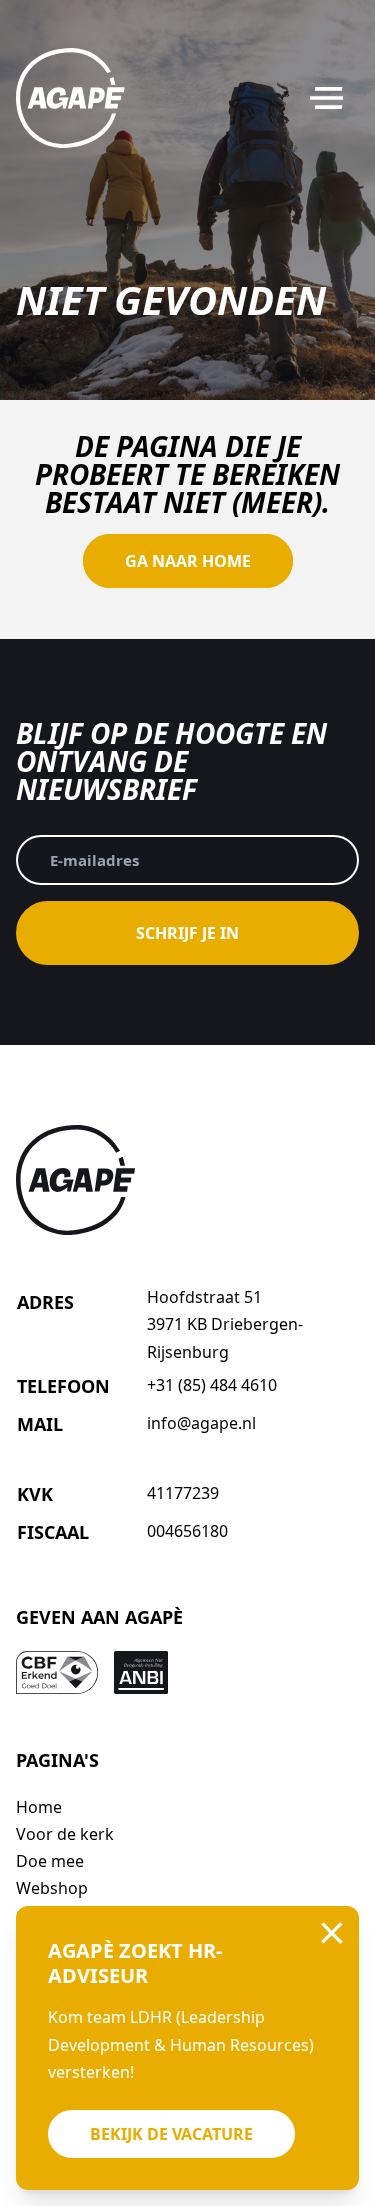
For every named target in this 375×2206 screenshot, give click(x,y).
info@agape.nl (201, 1423)
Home (39, 1807)
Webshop (52, 1888)
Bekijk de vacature (171, 2134)
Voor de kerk (65, 1834)
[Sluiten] (332, 1933)
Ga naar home (188, 561)
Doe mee (50, 1861)
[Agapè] (70, 98)
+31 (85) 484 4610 (212, 1385)
